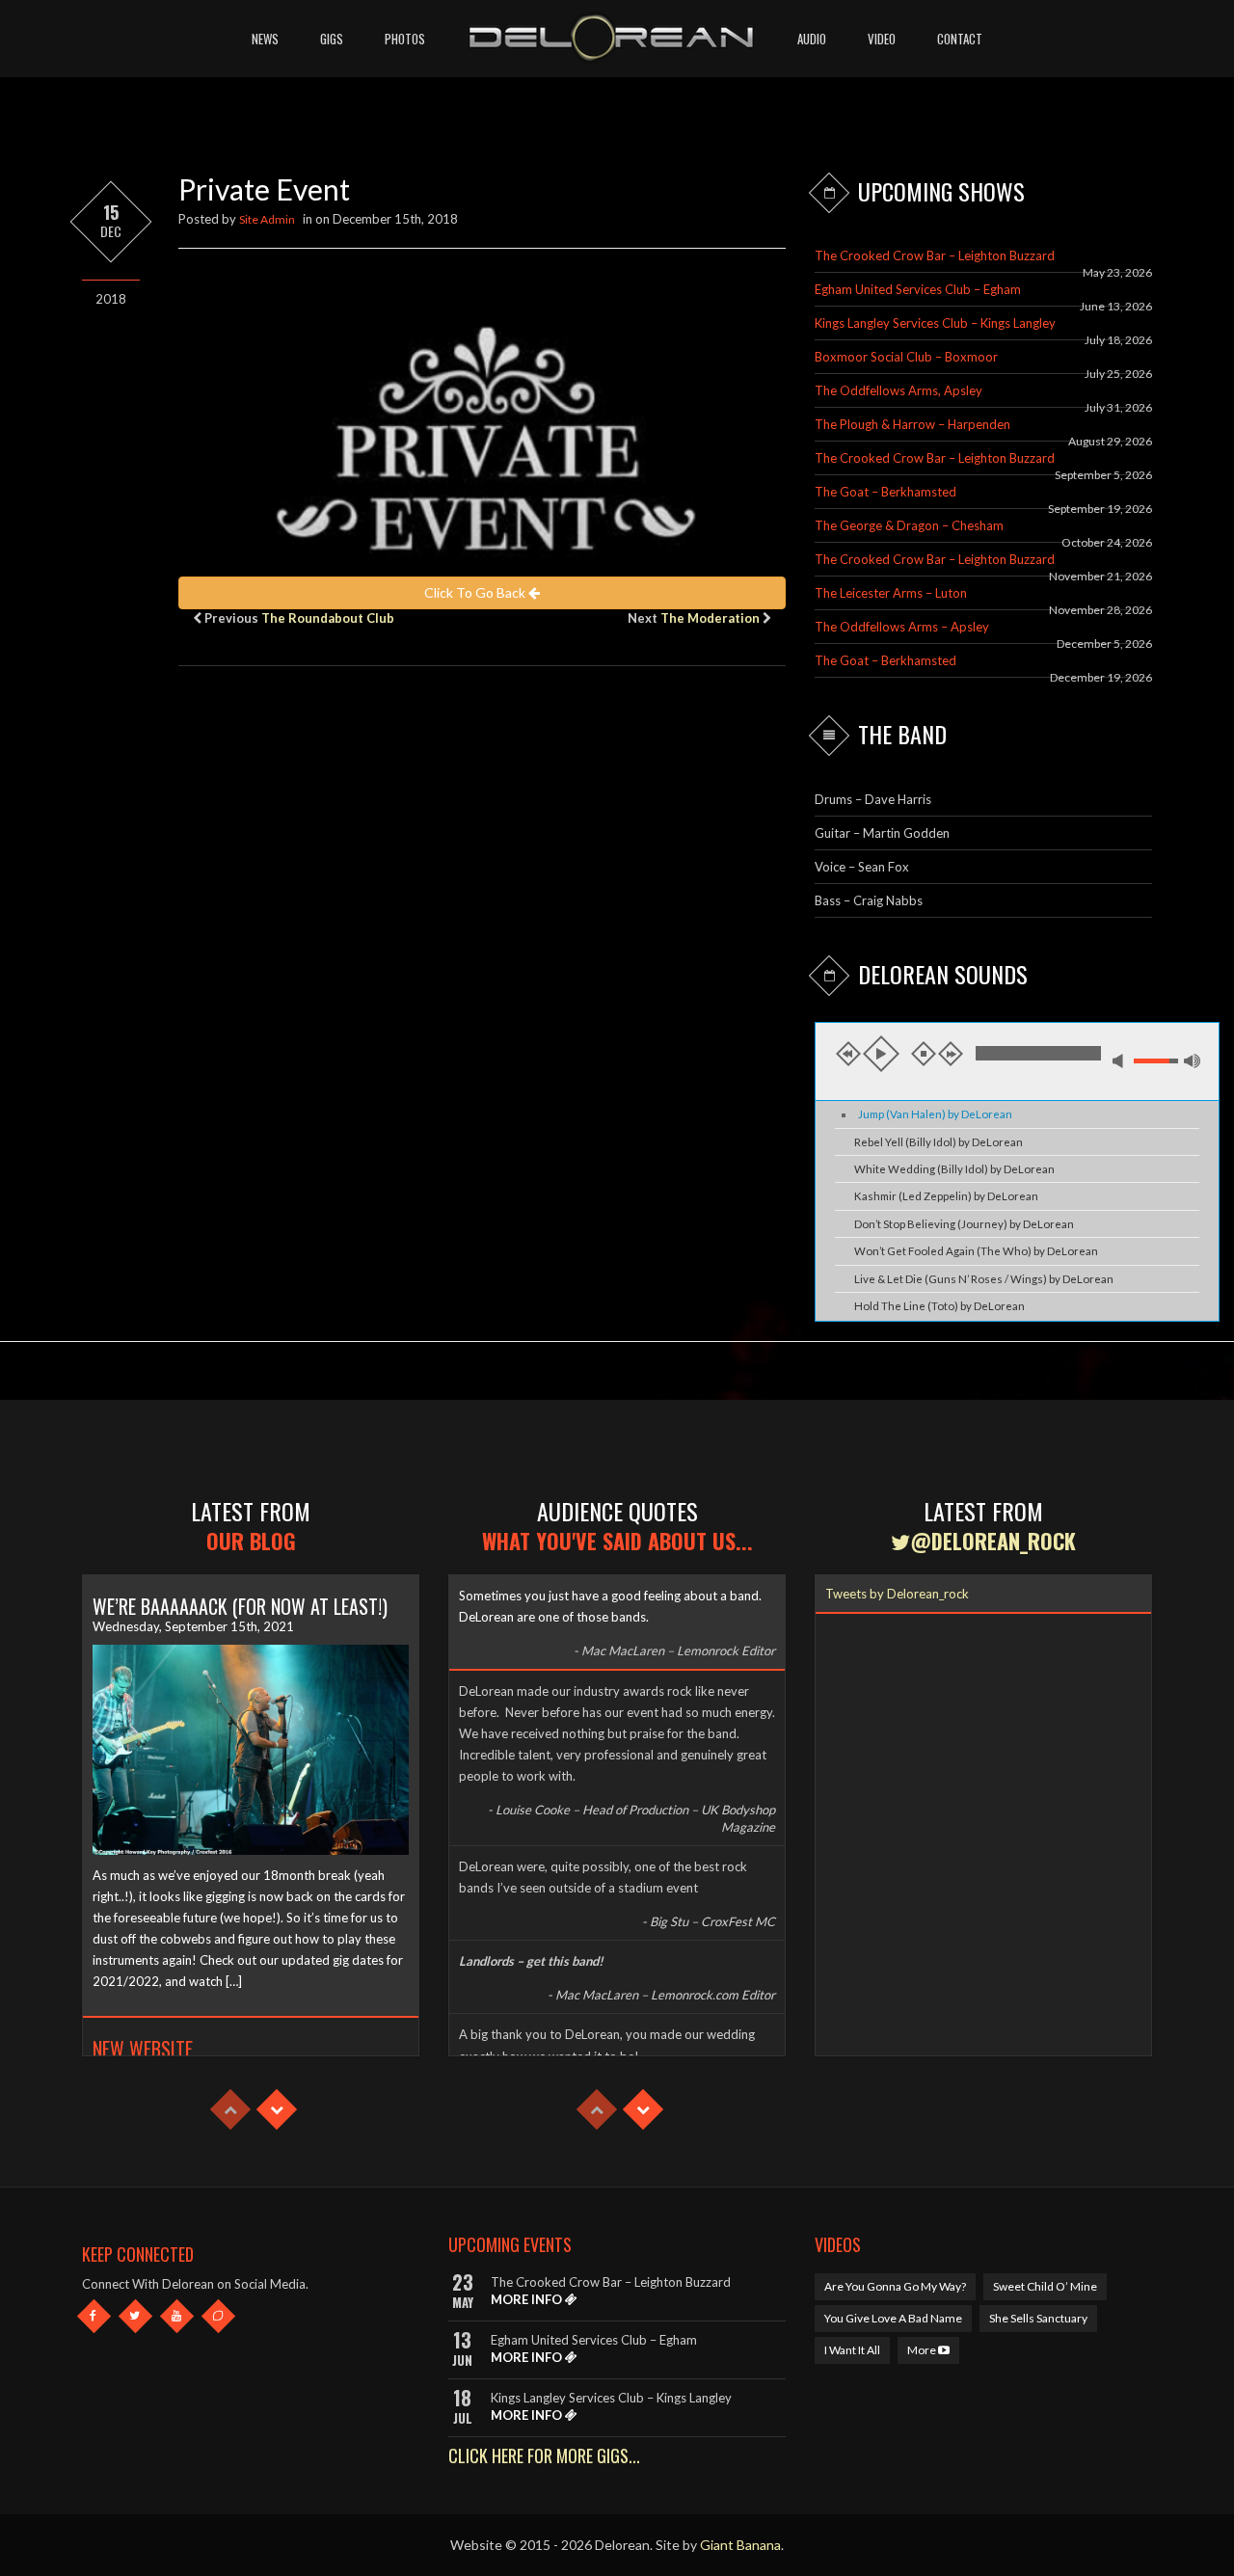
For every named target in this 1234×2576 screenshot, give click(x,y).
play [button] (881, 1054)
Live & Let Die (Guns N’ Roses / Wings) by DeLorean (984, 1279)
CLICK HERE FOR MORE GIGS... (544, 2455)
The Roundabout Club (328, 618)
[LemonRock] (218, 2316)
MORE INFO (528, 2299)
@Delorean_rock (993, 1541)
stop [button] (924, 1054)
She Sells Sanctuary (1038, 2318)
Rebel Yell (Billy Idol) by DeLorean (939, 1142)
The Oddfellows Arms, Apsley (899, 390)
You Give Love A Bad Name (893, 2318)
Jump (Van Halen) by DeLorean (935, 1114)
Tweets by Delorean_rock (897, 1594)
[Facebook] (94, 2316)
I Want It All (852, 2350)
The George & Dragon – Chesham (909, 525)
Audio (812, 39)
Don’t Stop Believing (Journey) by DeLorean (964, 1224)
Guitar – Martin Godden (882, 833)
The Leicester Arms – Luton (891, 593)
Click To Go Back (476, 592)
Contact (960, 39)
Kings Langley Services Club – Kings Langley (935, 323)
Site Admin (267, 219)
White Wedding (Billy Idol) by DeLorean (954, 1169)
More (923, 2350)
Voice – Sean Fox (862, 867)
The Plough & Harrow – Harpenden (912, 424)
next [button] (951, 1054)
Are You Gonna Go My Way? (895, 2286)
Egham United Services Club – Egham (918, 289)
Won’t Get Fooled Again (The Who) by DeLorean (976, 1251)
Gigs (332, 39)
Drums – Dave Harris (873, 799)
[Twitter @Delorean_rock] (135, 2316)
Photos (405, 39)
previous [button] (848, 1054)
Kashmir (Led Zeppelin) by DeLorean (946, 1196)
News (265, 39)
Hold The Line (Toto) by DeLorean (939, 1306)
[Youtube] (177, 2316)
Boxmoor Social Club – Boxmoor (906, 357)
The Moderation (710, 618)
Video (882, 39)
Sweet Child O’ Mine (1045, 2286)
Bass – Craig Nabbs (869, 900)
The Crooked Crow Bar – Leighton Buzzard (935, 255)
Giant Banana (740, 2545)
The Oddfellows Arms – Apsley (902, 627)
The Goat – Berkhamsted (885, 492)
